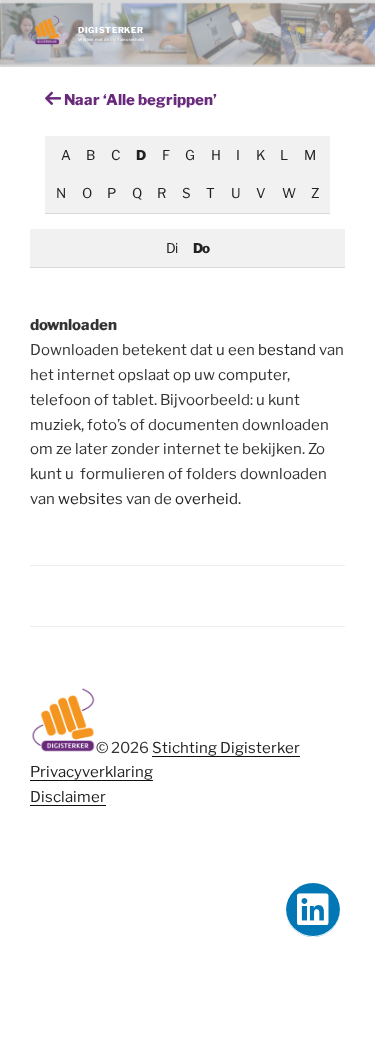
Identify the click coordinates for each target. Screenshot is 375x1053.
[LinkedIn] (313, 910)
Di (171, 248)
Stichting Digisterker (226, 748)
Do (201, 248)
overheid (206, 499)
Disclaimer (68, 797)
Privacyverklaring (91, 772)
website (86, 499)
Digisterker (110, 30)
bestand (287, 350)
